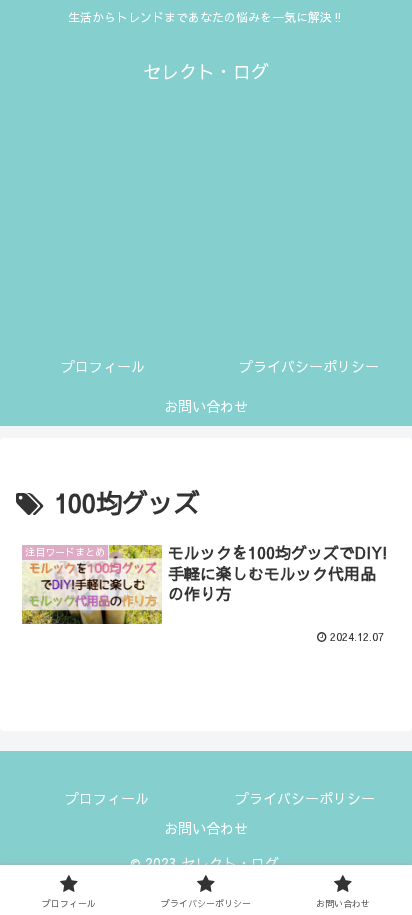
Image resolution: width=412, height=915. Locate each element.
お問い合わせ (206, 828)
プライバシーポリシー (305, 798)
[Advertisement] (206, 232)
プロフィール (107, 798)
